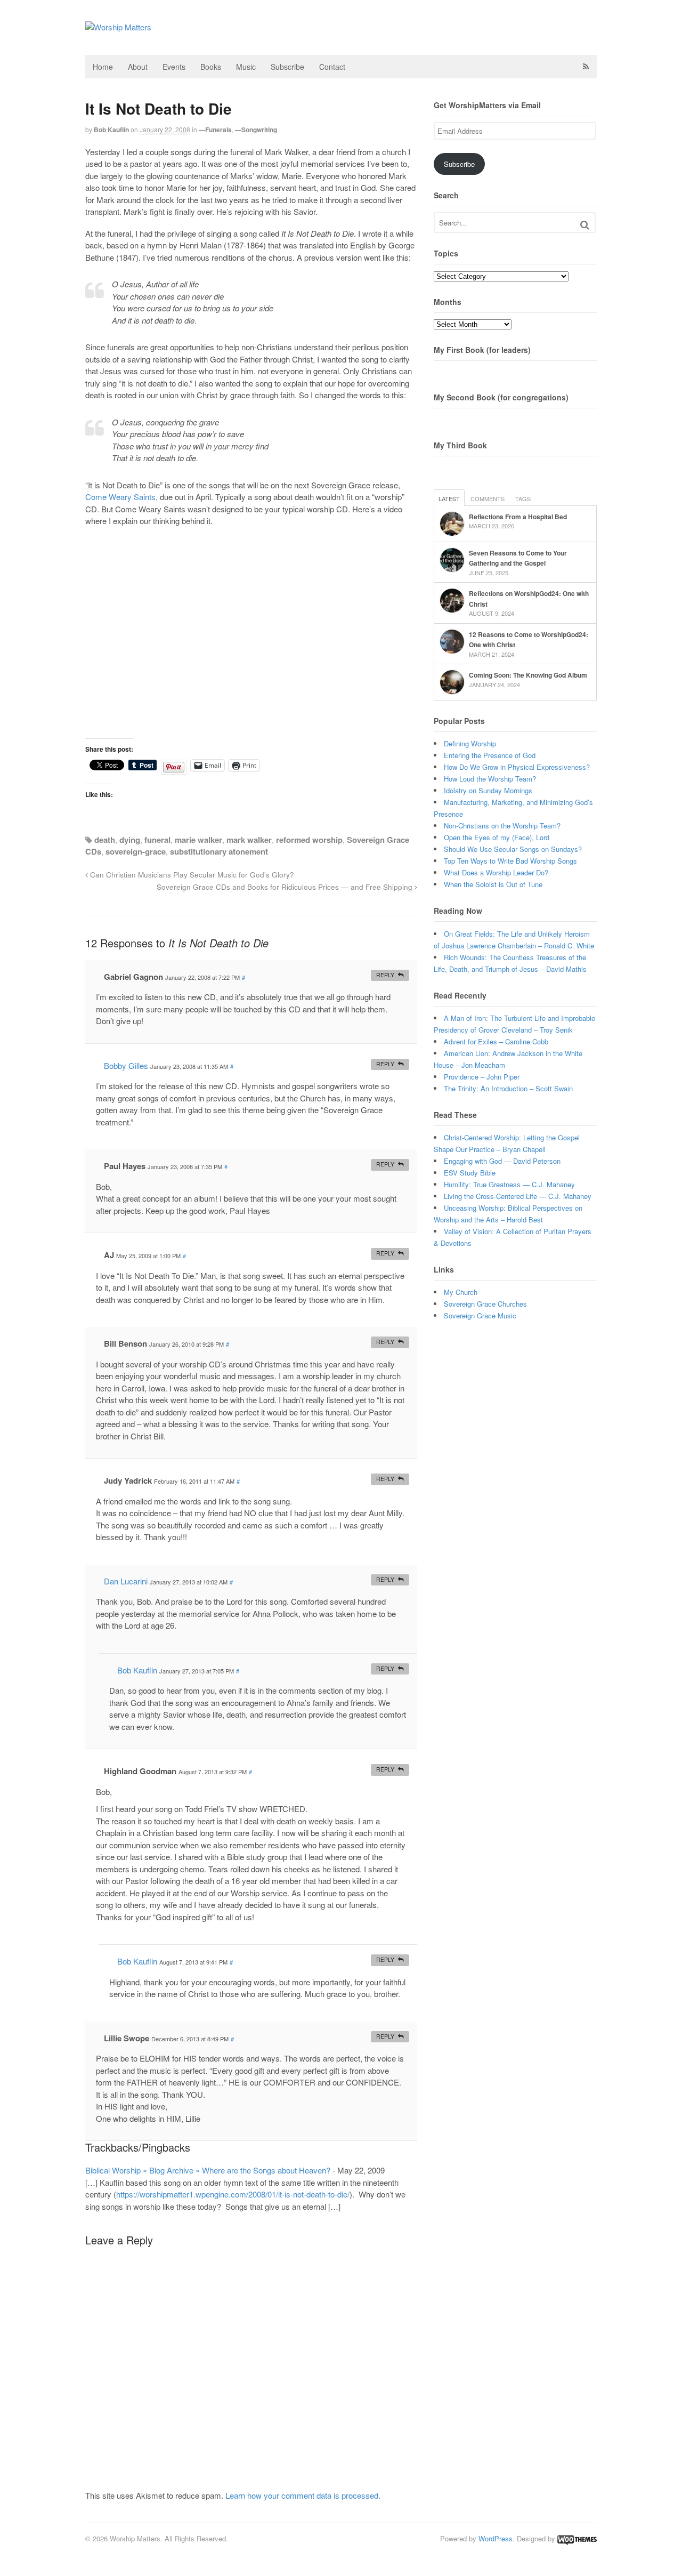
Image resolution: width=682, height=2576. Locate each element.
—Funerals (215, 130)
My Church (461, 1292)
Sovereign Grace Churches (485, 1304)
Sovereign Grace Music (480, 1315)
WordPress (496, 2538)
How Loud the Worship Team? (490, 779)
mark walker (249, 840)
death (105, 840)
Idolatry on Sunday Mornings (488, 790)
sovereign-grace (136, 851)
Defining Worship (470, 743)
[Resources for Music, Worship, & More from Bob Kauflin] (118, 27)
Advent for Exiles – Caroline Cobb (496, 1041)
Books (211, 67)
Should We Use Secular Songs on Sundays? (513, 849)
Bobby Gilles (126, 1065)
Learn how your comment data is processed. (303, 2495)
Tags (523, 498)
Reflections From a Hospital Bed (518, 517)
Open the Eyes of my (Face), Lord (497, 837)
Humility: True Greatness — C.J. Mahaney (509, 1184)
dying (130, 840)
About (138, 67)
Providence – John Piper (482, 1077)
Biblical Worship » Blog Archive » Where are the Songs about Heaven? (208, 2170)
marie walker (198, 840)
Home (103, 67)
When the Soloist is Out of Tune (493, 884)
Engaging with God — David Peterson (502, 1161)
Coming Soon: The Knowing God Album (528, 675)
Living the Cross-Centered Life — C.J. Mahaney (518, 1196)
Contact (332, 67)
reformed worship (309, 840)
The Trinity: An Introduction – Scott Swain (508, 1088)
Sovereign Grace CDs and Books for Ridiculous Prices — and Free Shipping (286, 887)
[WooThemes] (577, 2538)
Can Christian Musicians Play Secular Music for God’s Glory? (191, 875)
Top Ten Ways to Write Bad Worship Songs (510, 861)
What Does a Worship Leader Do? (496, 872)
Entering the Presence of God (490, 755)
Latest (449, 498)
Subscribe (287, 67)
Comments (488, 498)
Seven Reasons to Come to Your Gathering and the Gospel (518, 558)
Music (246, 67)
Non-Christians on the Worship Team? (502, 826)
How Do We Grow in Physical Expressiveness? (517, 767)
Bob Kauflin (111, 130)
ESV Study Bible (470, 1173)
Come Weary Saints (120, 497)
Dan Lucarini (126, 1581)
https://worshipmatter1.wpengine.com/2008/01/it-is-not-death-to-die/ (233, 2194)
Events (174, 67)
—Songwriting (256, 130)
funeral (157, 840)
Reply (385, 975)
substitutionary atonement (219, 851)
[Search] (585, 225)
